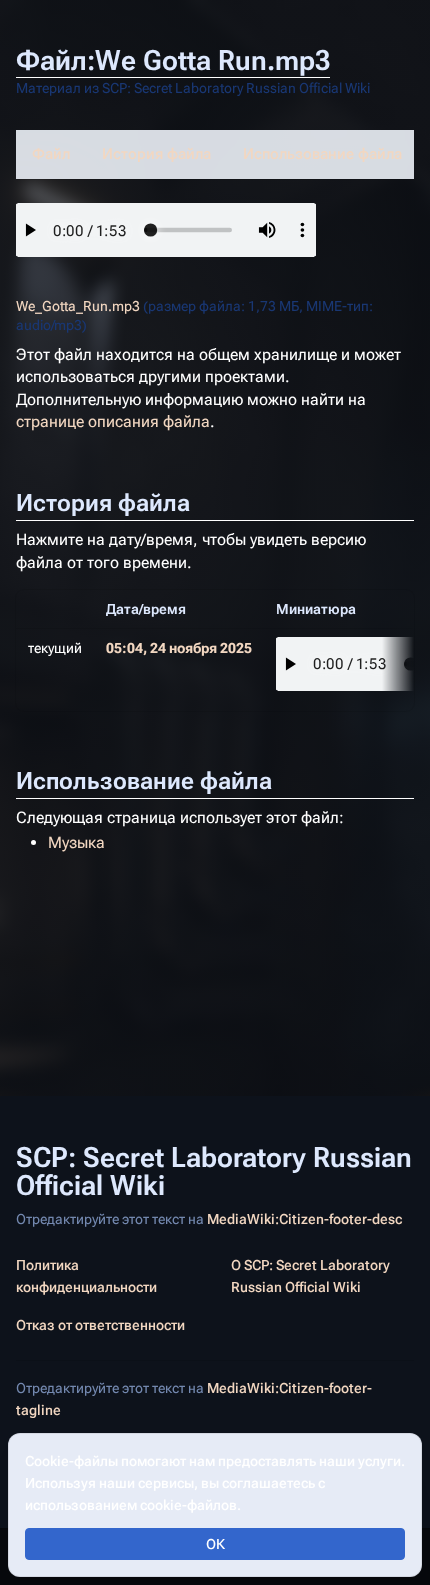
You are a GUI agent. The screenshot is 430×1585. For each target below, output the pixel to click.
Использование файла (322, 154)
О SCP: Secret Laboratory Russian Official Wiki (310, 1276)
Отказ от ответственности (100, 1325)
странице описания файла (113, 421)
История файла (156, 154)
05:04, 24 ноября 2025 (179, 648)
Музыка (76, 842)
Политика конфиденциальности (86, 1276)
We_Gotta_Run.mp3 (78, 306)
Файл (51, 154)
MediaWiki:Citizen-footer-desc (304, 1219)
